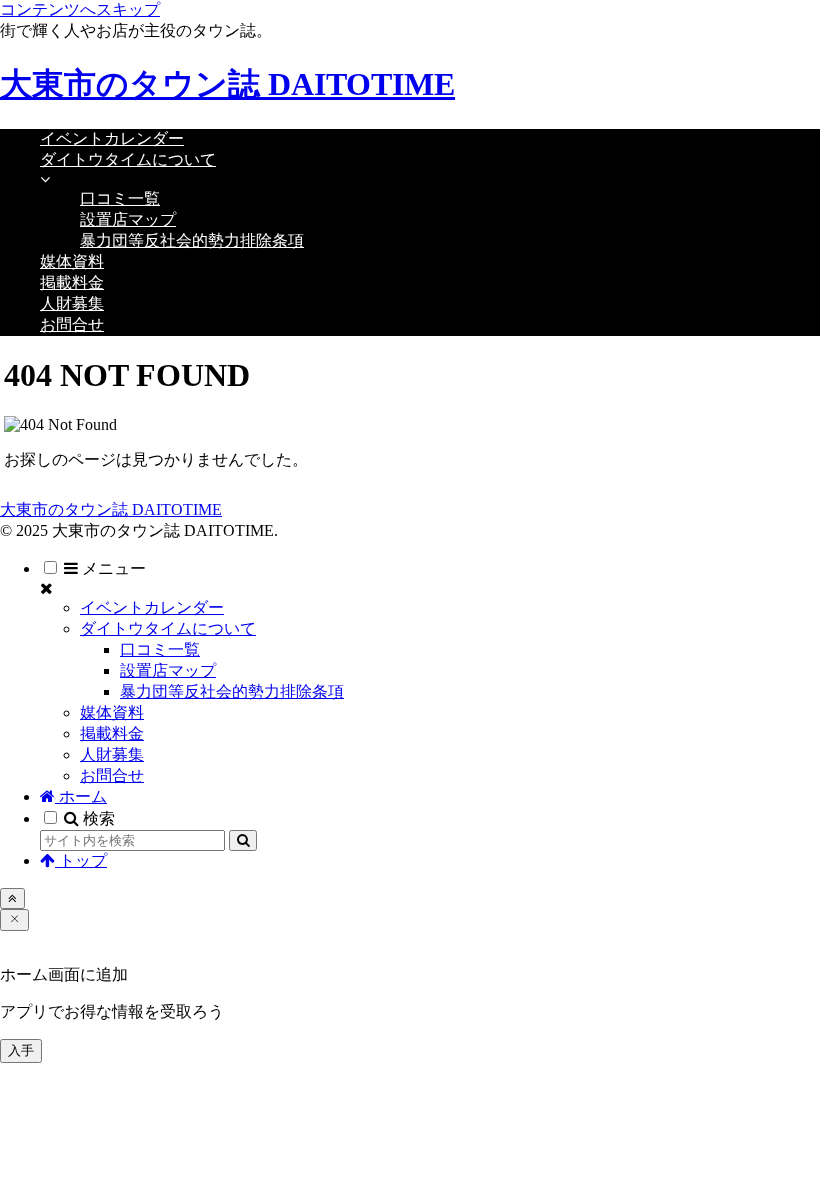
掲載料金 (112, 733)
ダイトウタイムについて (168, 628)
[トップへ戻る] (12, 898)
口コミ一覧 (160, 649)
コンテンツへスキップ (80, 9)
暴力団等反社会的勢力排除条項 (232, 691)
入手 (21, 1050)
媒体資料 (112, 712)
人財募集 (112, 754)
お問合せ (112, 775)
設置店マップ (168, 670)
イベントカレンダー (152, 607)
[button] (243, 840)
